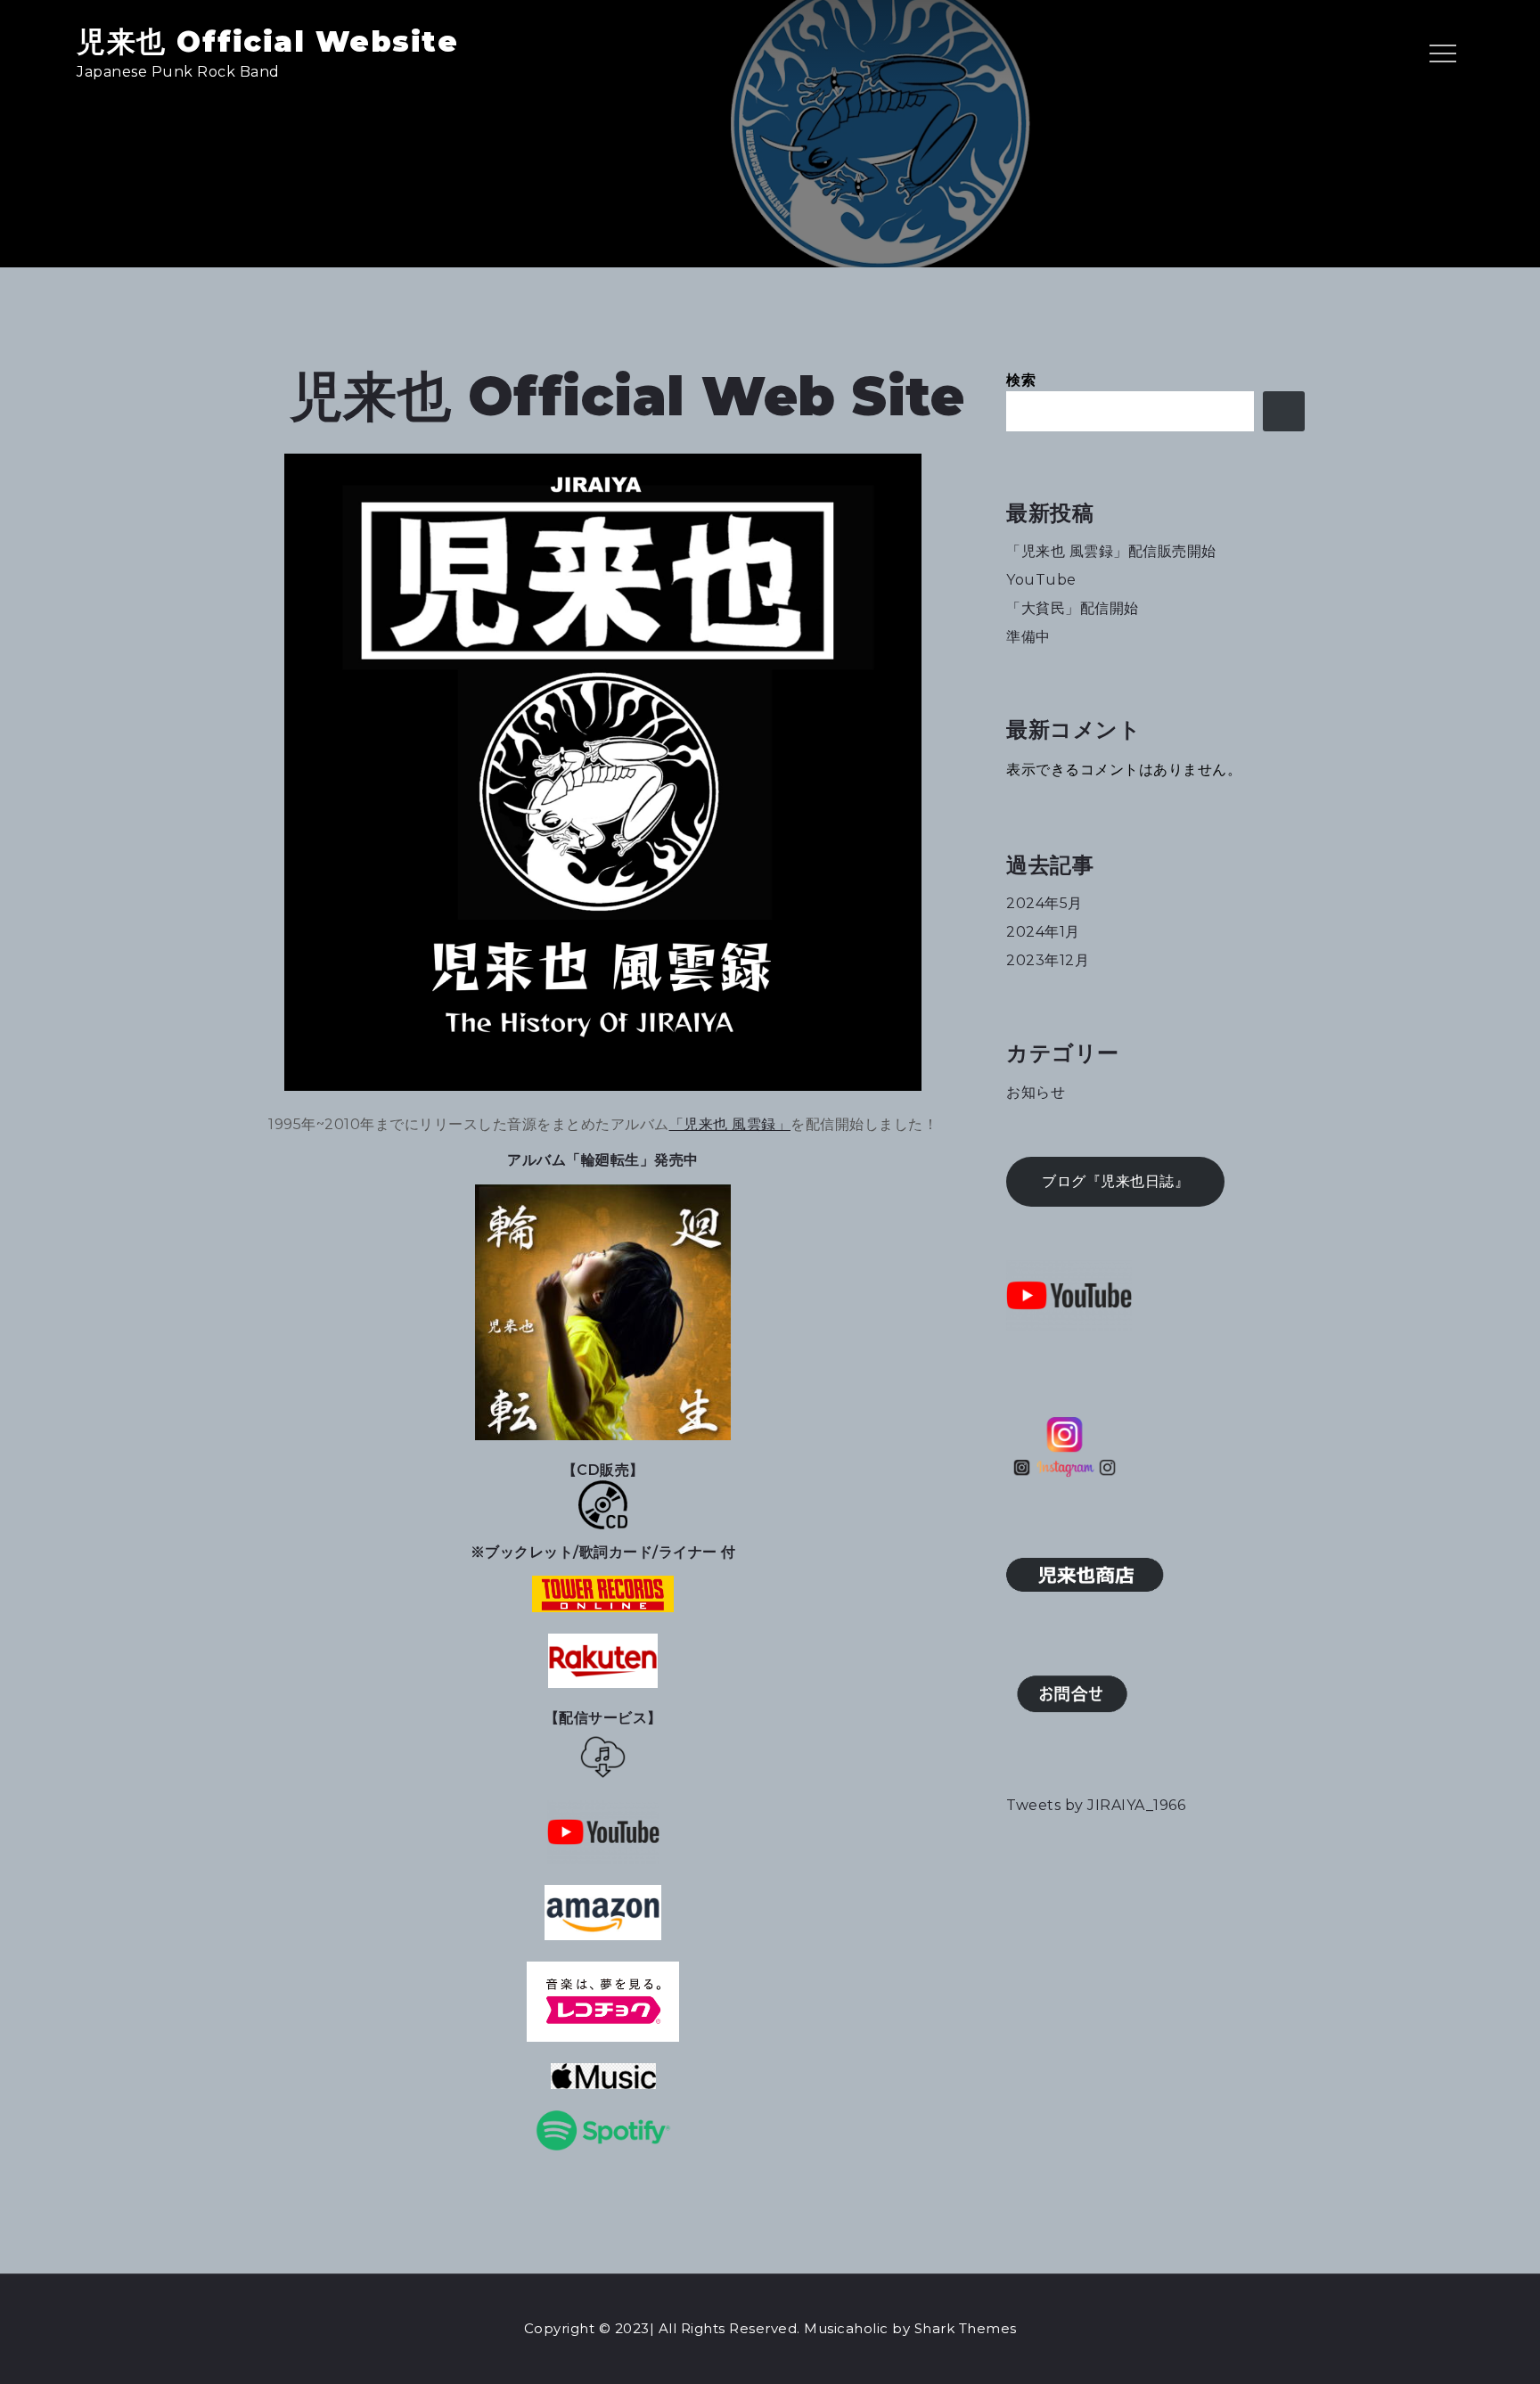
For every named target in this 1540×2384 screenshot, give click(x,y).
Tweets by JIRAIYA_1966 (1096, 1805)
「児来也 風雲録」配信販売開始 (1111, 551)
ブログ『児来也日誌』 (1115, 1181)
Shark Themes (966, 2328)
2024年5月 (1044, 903)
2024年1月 (1043, 932)
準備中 (1028, 637)
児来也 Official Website (267, 41)
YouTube (1041, 580)
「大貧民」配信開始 (1073, 608)
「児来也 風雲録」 (730, 1124)
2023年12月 (1048, 960)
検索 (1021, 380)
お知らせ (1036, 1092)
